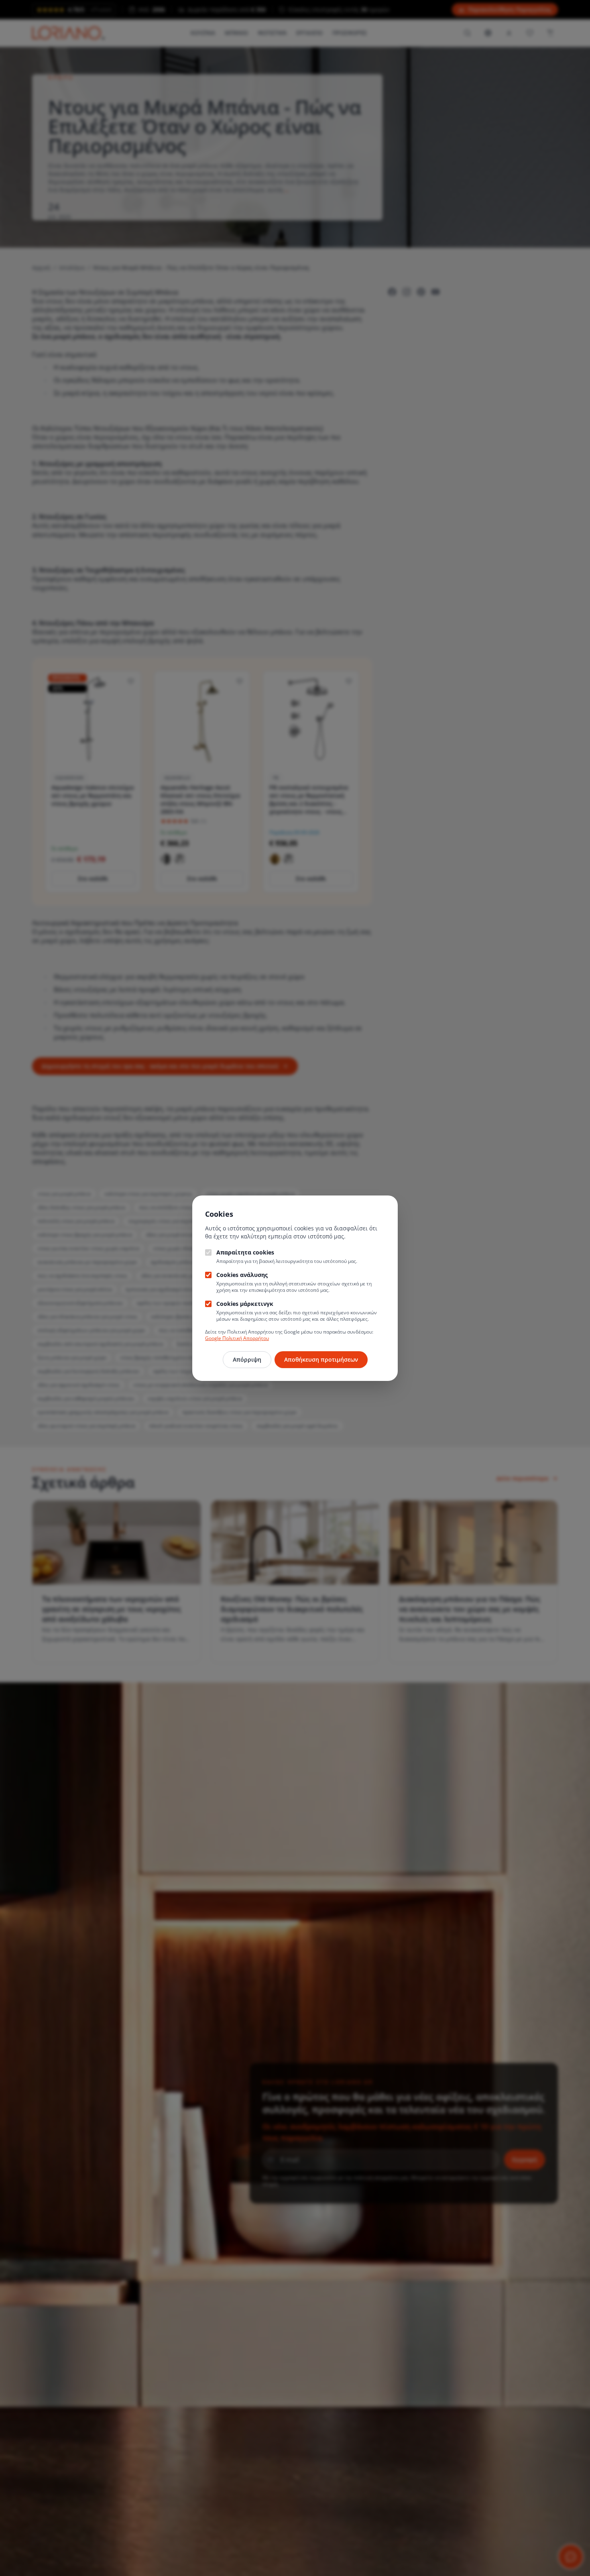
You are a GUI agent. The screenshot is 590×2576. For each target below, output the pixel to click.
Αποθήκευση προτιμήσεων (321, 1359)
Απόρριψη (247, 1359)
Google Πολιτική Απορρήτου (237, 1338)
